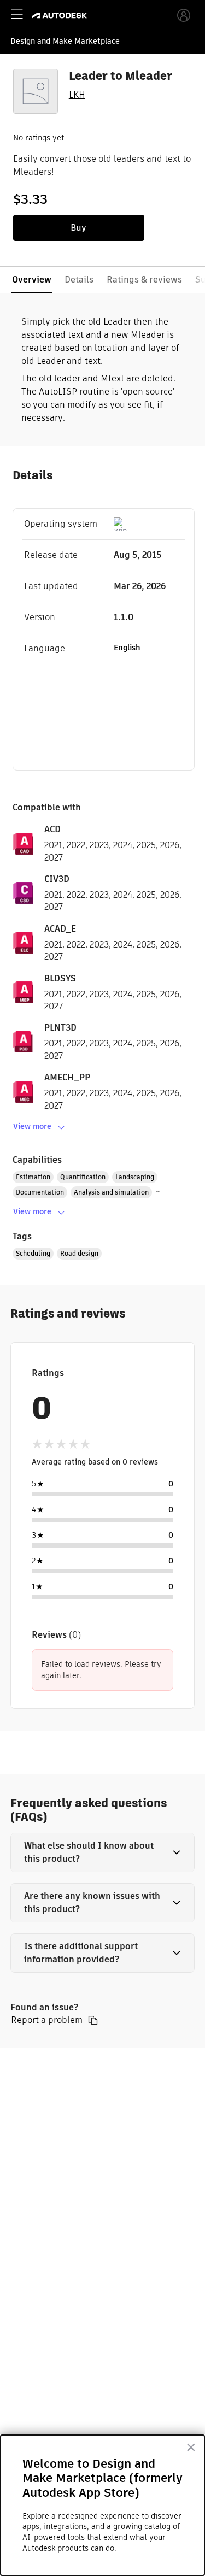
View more (32, 1126)
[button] (103, 1852)
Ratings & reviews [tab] (144, 280)
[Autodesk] (61, 16)
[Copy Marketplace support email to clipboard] (93, 2020)
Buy (78, 228)
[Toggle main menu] (17, 14)
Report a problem (47, 2020)
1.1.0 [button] (124, 617)
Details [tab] (79, 280)
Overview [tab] (32, 280)
